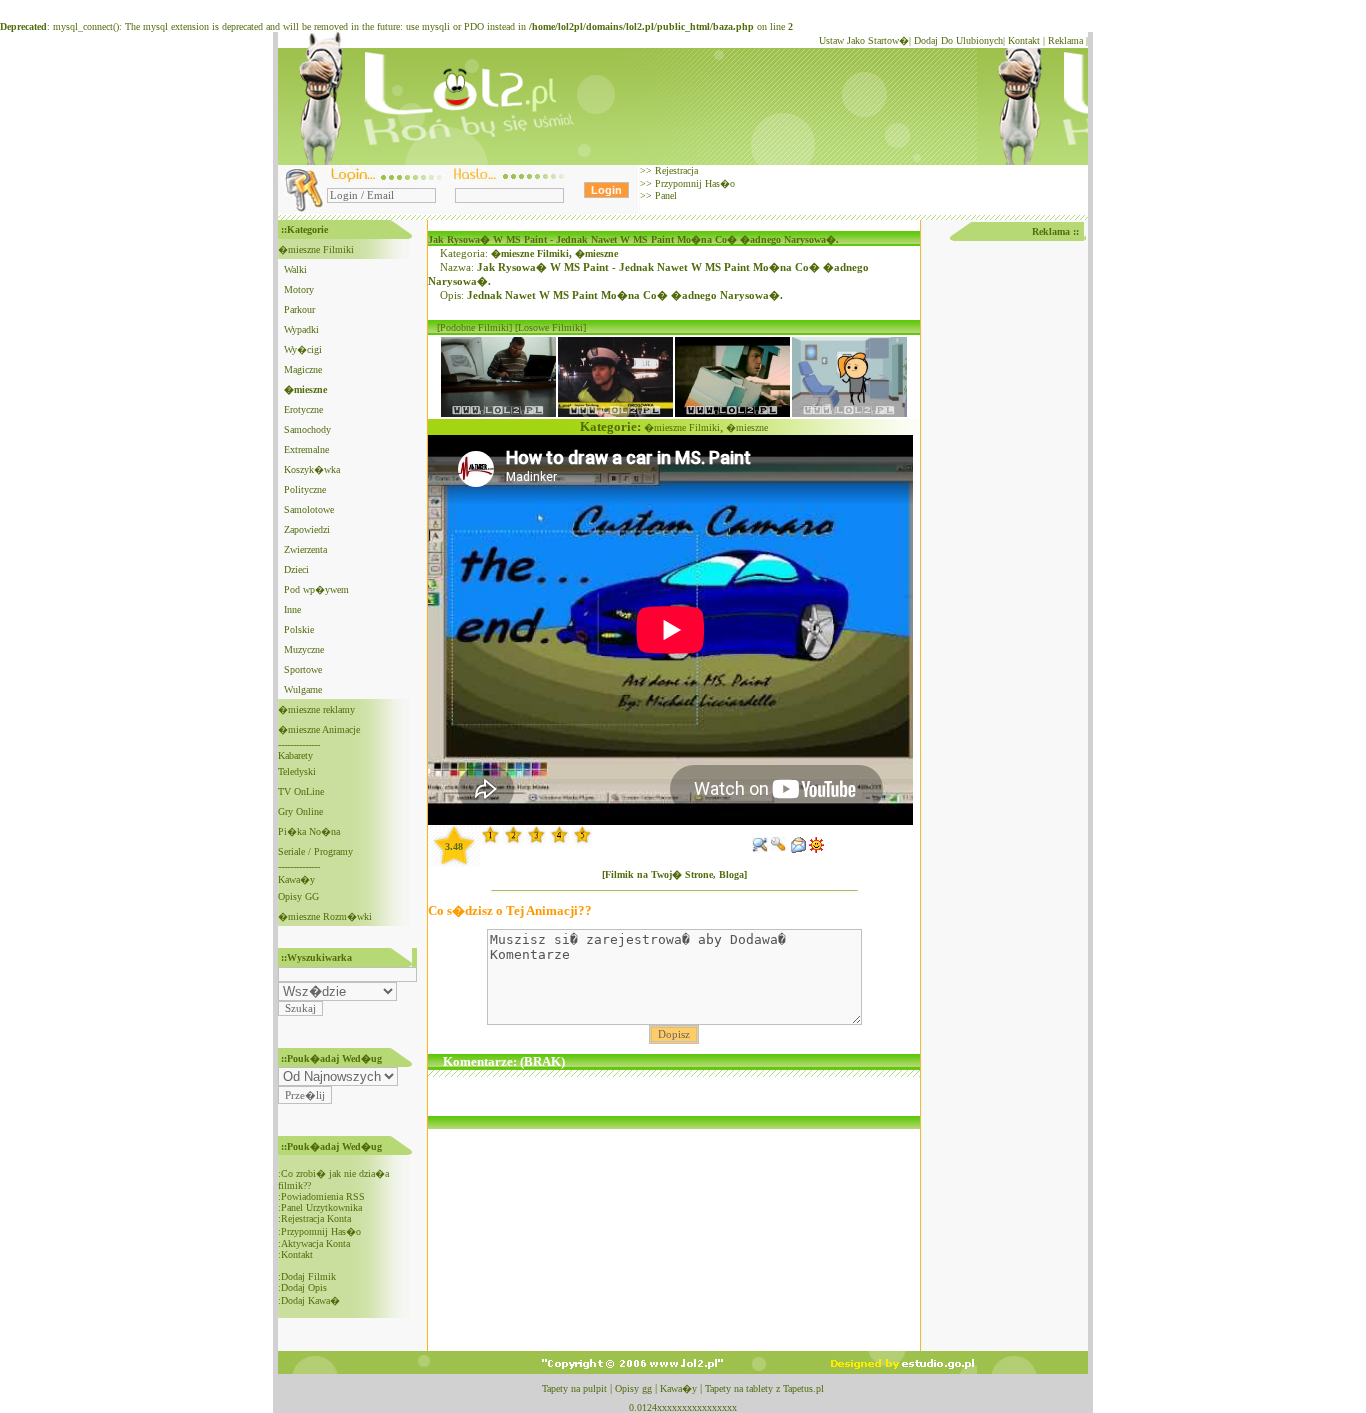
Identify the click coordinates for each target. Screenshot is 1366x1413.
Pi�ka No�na (309, 831)
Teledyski (297, 771)
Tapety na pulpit (574, 1388)
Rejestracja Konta (316, 1218)
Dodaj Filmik (308, 1276)
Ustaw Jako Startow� (864, 40)
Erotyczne (303, 409)
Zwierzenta (305, 549)
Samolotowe (309, 509)
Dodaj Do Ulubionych (958, 40)
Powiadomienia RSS (323, 1196)
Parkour (299, 309)
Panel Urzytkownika (321, 1207)
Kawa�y (296, 879)
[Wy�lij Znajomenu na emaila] (798, 849)
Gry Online (300, 811)
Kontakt (1024, 40)
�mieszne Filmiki (316, 249)
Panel (664, 195)
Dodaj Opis (304, 1287)
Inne (292, 609)
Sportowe (303, 669)
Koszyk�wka (312, 469)
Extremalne (306, 449)
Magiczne (303, 369)
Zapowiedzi (307, 529)
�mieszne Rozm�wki (325, 916)
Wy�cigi (303, 349)
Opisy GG (298, 896)
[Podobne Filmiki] (474, 327)
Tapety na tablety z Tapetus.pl (764, 1388)
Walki (295, 269)
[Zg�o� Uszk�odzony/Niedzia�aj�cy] (779, 849)
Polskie (299, 629)
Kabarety (295, 755)
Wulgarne (303, 689)
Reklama (1065, 40)
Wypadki (301, 329)
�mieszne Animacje (319, 729)
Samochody (307, 429)
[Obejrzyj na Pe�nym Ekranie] (760, 849)
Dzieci (296, 569)
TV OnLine (301, 791)
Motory (299, 289)
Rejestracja (675, 170)
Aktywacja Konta (315, 1243)
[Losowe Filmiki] (550, 327)
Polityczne (305, 489)
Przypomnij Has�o (693, 183)
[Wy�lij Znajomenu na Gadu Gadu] (817, 849)
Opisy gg (633, 1388)
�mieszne (596, 253)
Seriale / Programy (315, 851)
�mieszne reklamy (316, 709)
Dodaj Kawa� (310, 1300)
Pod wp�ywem (316, 589)
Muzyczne (304, 649)
